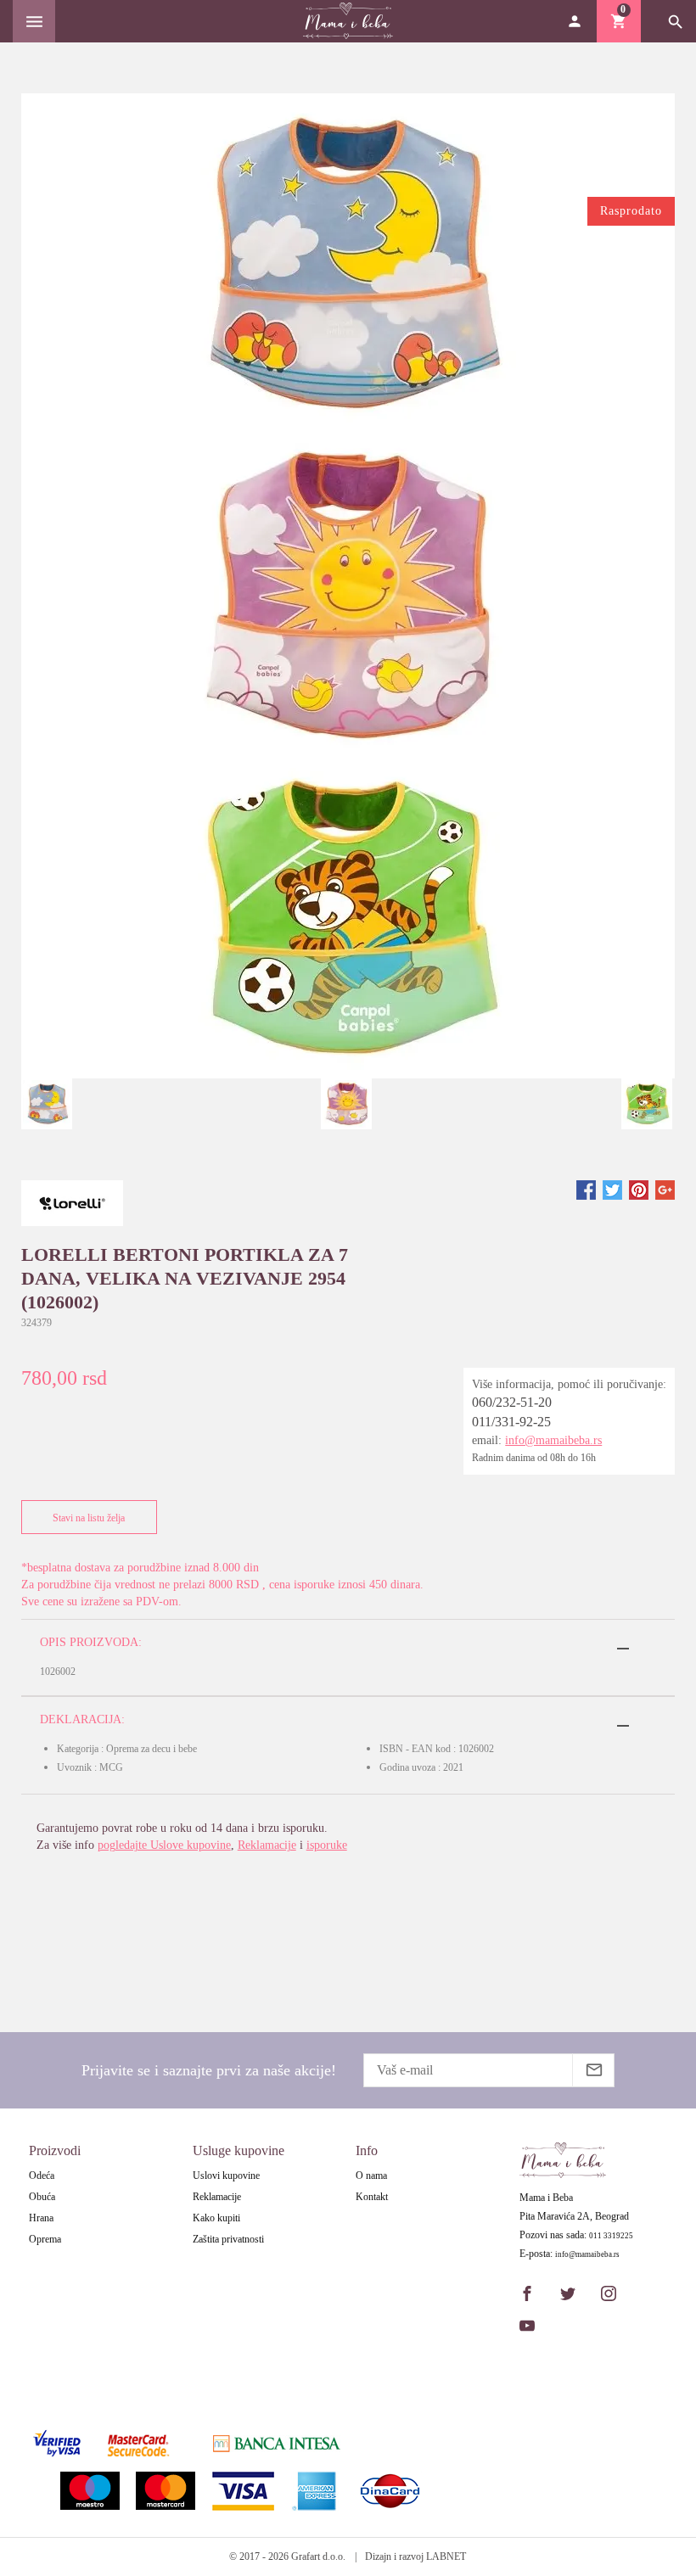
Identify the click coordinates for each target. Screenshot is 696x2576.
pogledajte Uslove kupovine (164, 1845)
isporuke (327, 1845)
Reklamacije (267, 1845)
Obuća (42, 2197)
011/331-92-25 (511, 1422)
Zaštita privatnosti (228, 2239)
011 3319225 (611, 2236)
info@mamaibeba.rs (553, 1440)
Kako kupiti (216, 2218)
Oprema (45, 2239)
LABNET (446, 2556)
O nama (371, 2176)
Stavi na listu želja (89, 1518)
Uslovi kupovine (226, 2176)
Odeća (42, 2176)
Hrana (41, 2218)
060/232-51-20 (512, 1402)
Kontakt (372, 2197)
